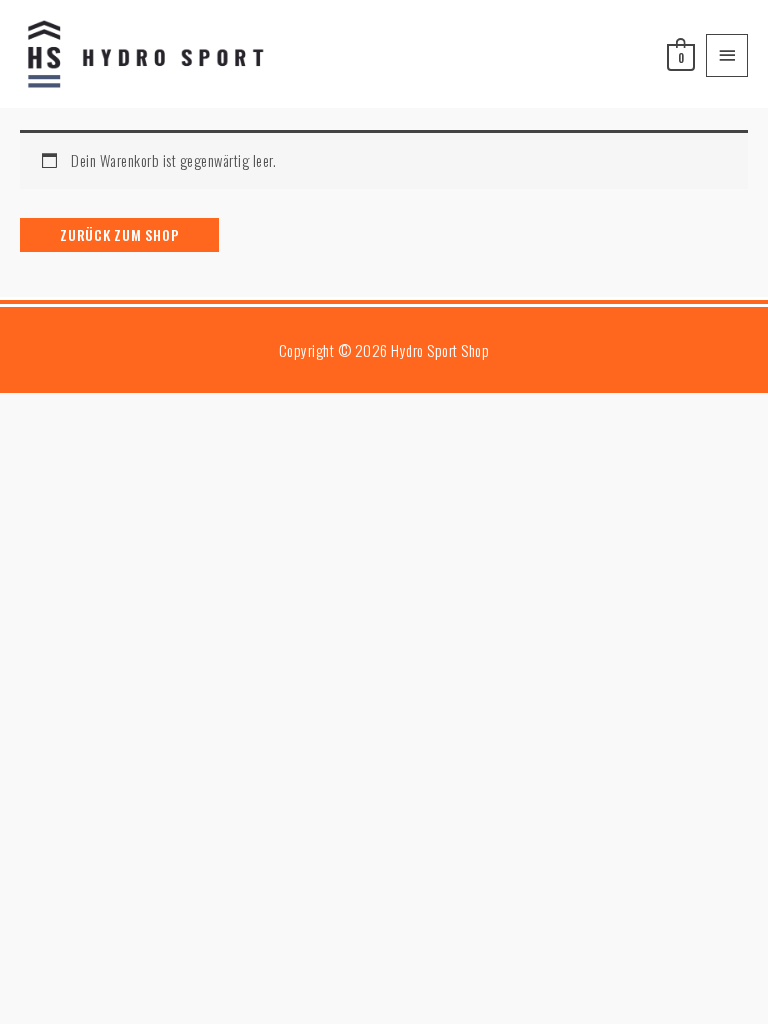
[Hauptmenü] (727, 55)
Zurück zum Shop (119, 234)
